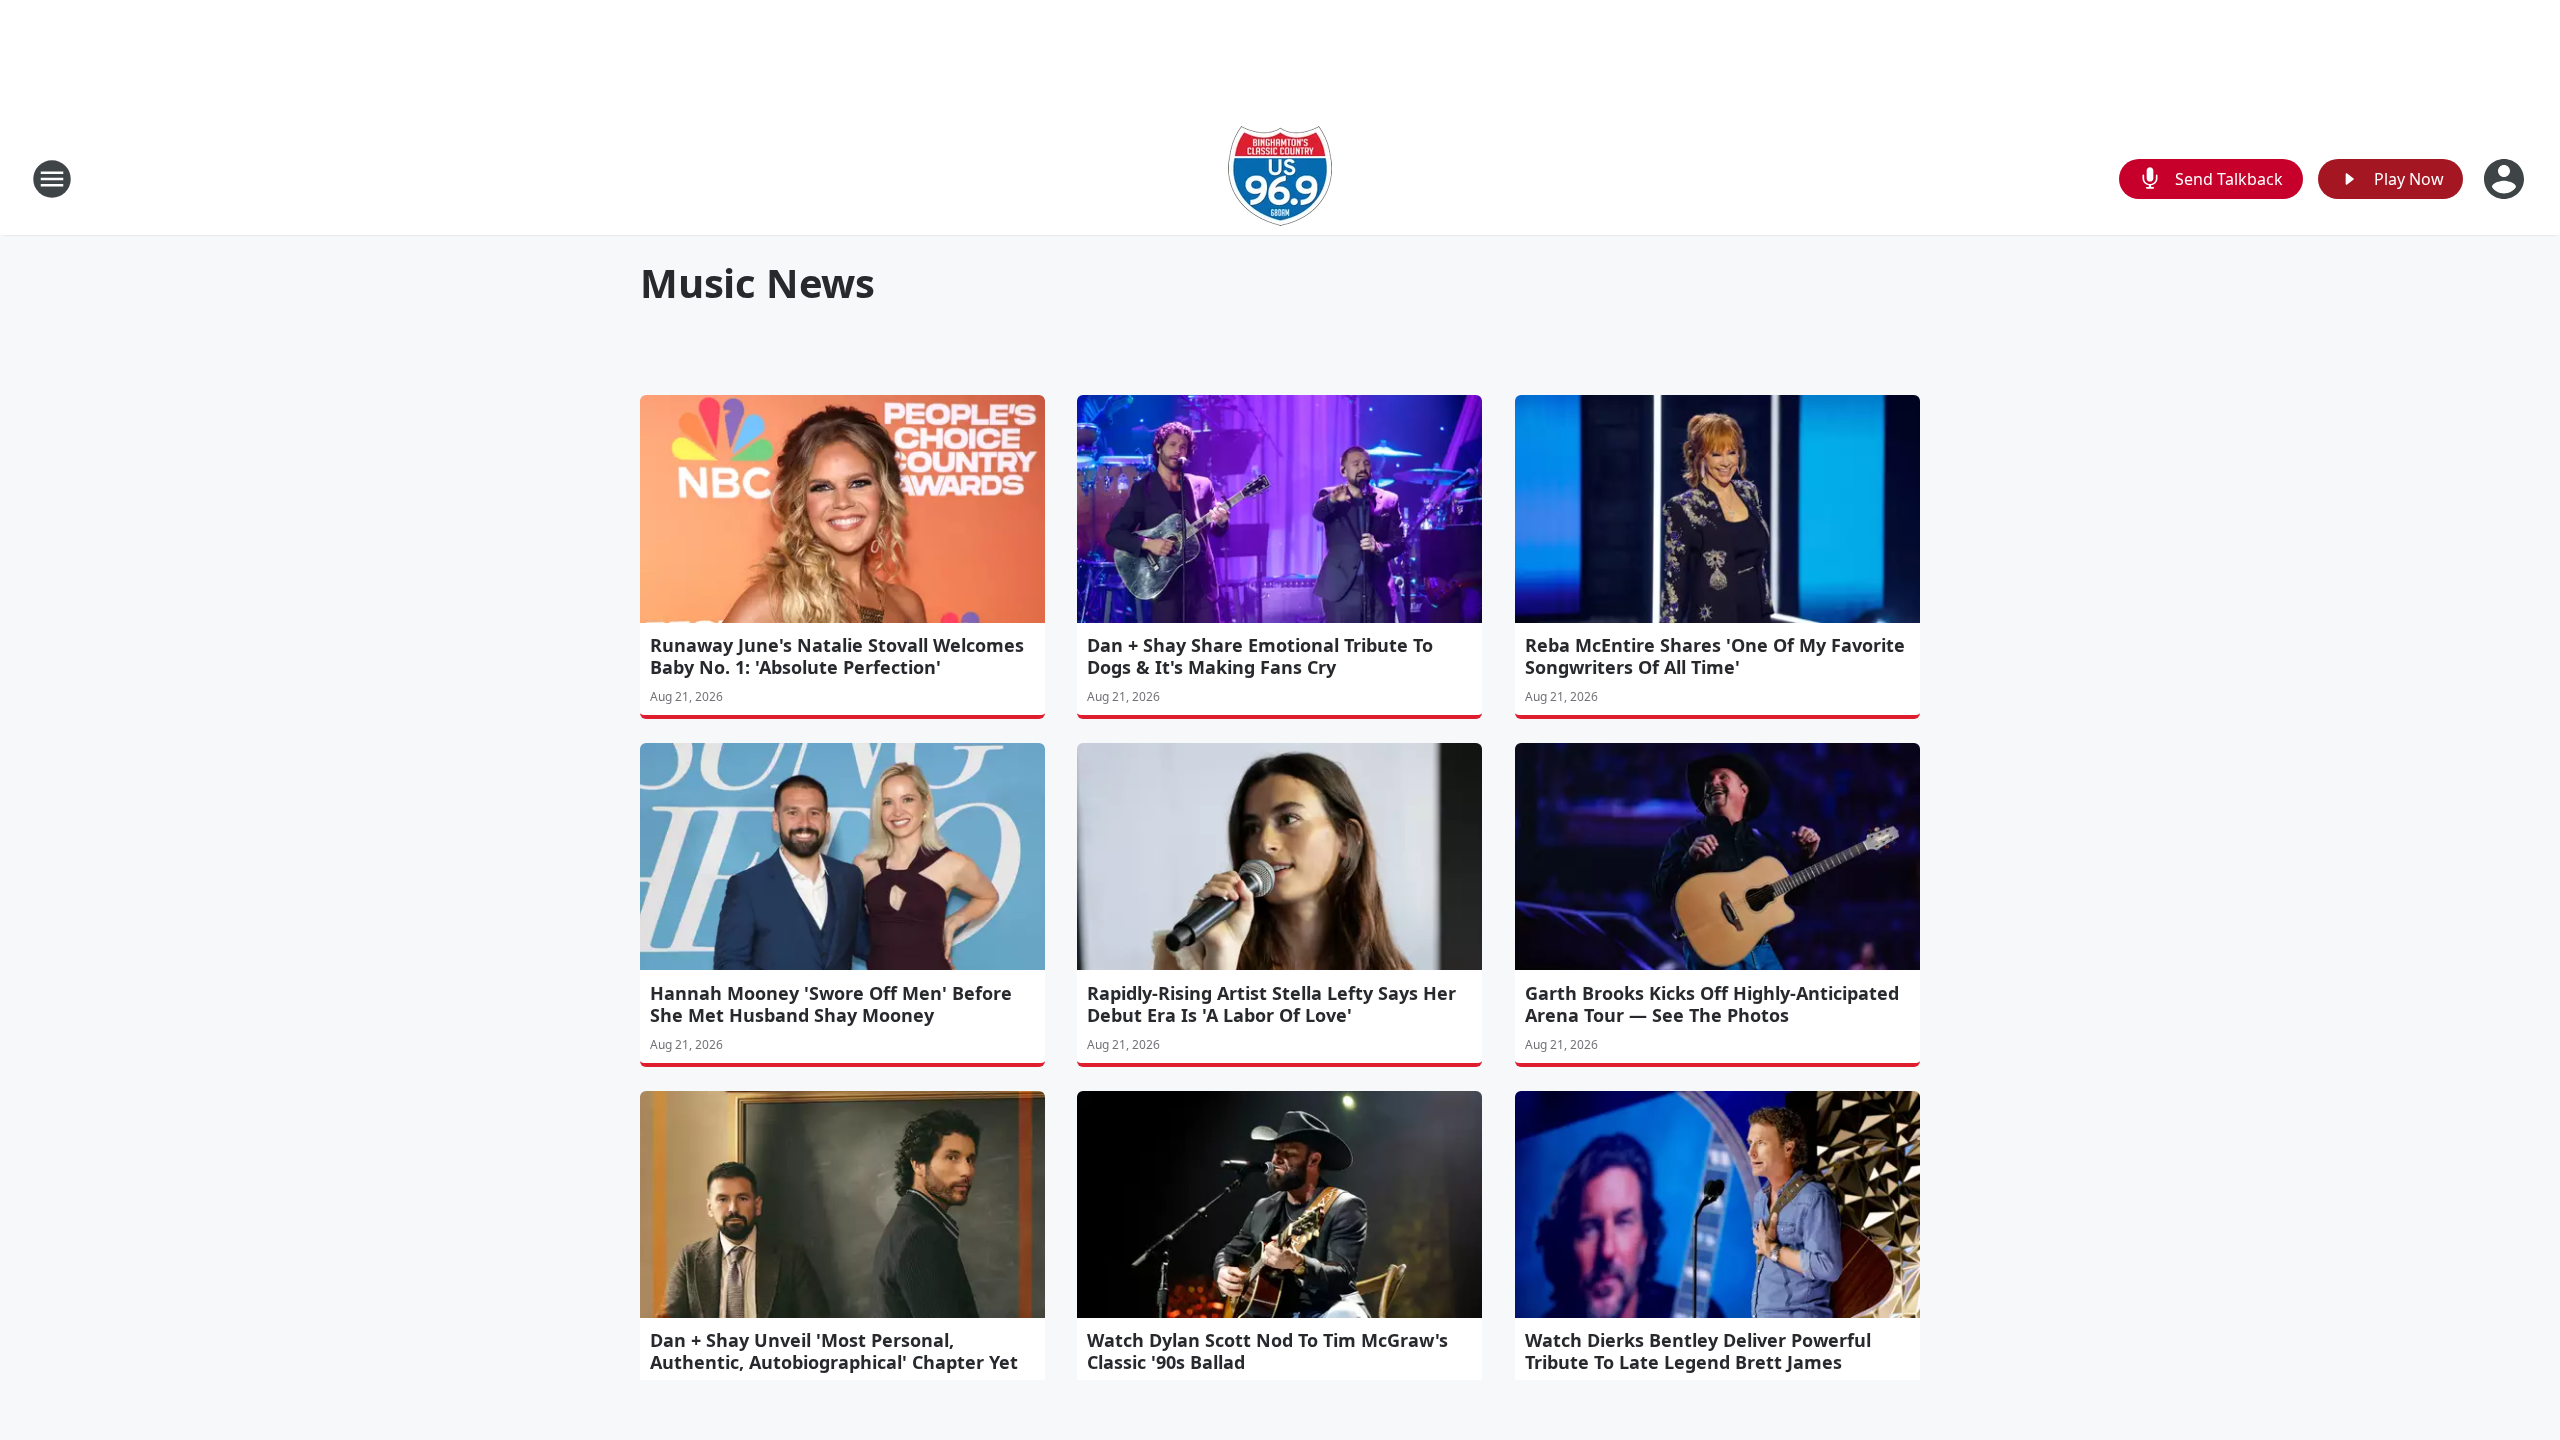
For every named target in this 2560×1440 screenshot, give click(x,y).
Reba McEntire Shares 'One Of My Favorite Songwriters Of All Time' (1715, 656)
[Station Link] (1280, 178)
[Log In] (2506, 179)
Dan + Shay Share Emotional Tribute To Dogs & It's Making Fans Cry (1260, 656)
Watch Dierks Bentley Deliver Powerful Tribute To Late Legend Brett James (1698, 1351)
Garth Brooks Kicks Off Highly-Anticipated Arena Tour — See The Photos (1712, 1004)
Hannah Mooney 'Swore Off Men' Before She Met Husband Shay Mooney (831, 1004)
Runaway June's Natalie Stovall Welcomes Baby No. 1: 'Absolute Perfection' (837, 656)
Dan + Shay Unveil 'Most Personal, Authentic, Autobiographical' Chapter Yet (834, 1351)
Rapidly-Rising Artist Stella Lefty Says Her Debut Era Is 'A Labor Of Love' (1271, 1004)
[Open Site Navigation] (52, 179)
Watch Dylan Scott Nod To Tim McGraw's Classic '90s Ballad (1267, 1351)
